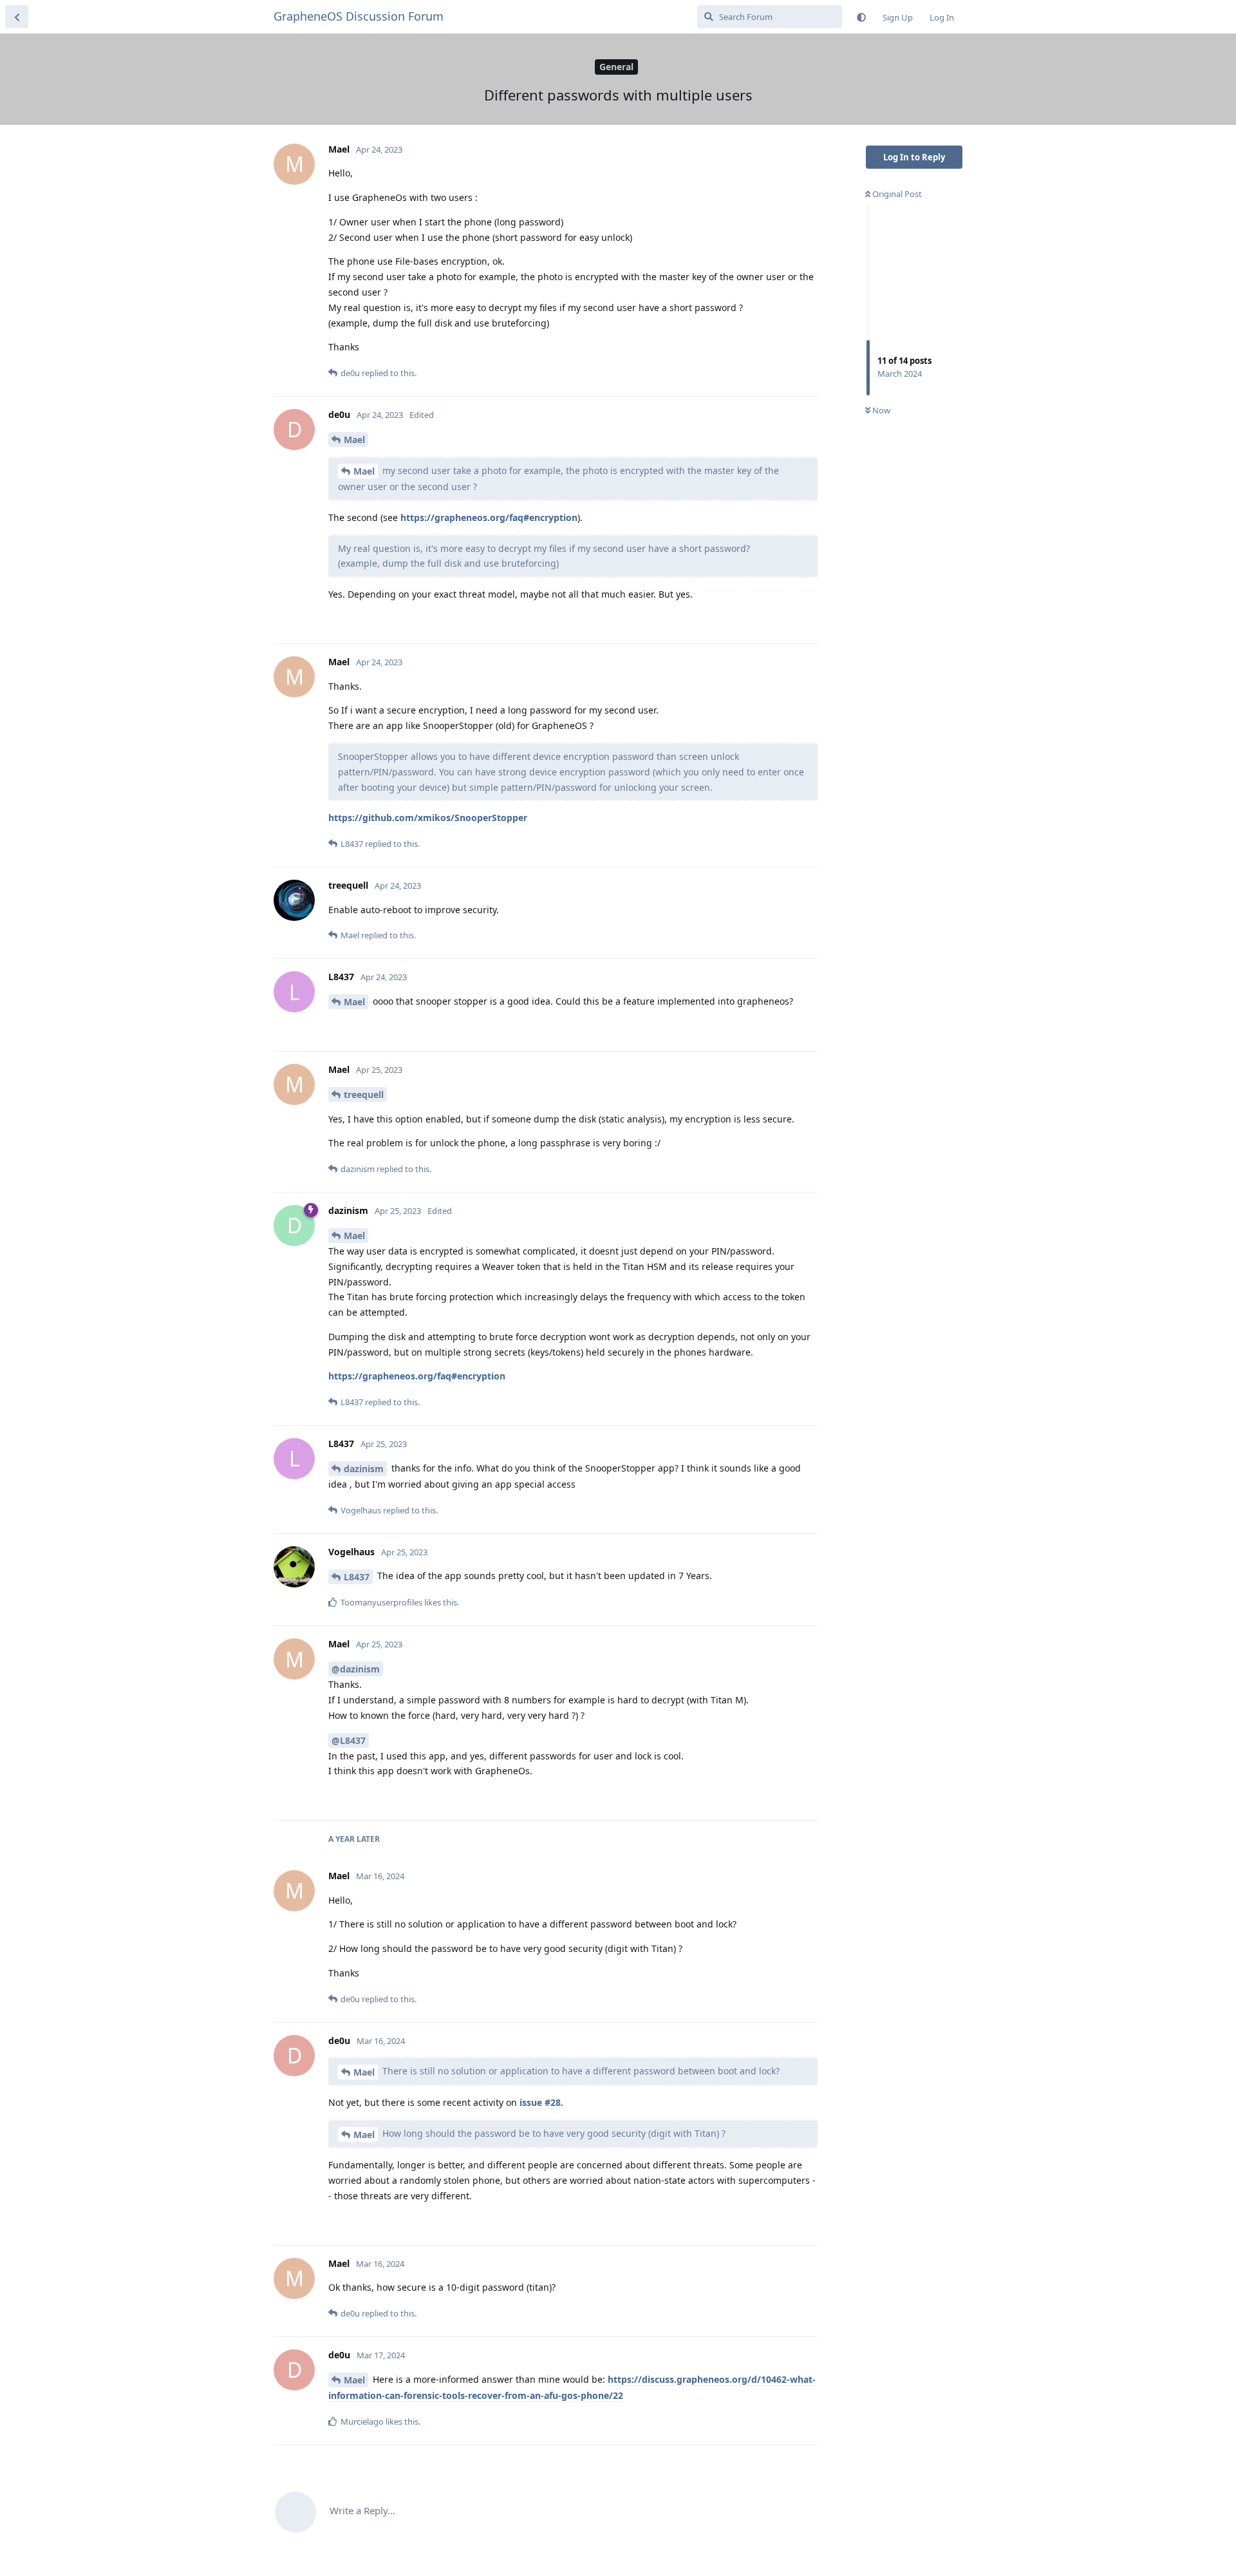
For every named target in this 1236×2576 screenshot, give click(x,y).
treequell (364, 1094)
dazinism (364, 1469)
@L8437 (349, 1740)
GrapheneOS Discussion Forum (359, 16)
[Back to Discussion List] (17, 17)
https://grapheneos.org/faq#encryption (489, 517)
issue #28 (540, 2102)
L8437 (357, 1577)
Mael (354, 440)
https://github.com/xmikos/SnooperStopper (428, 818)
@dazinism (356, 1669)
